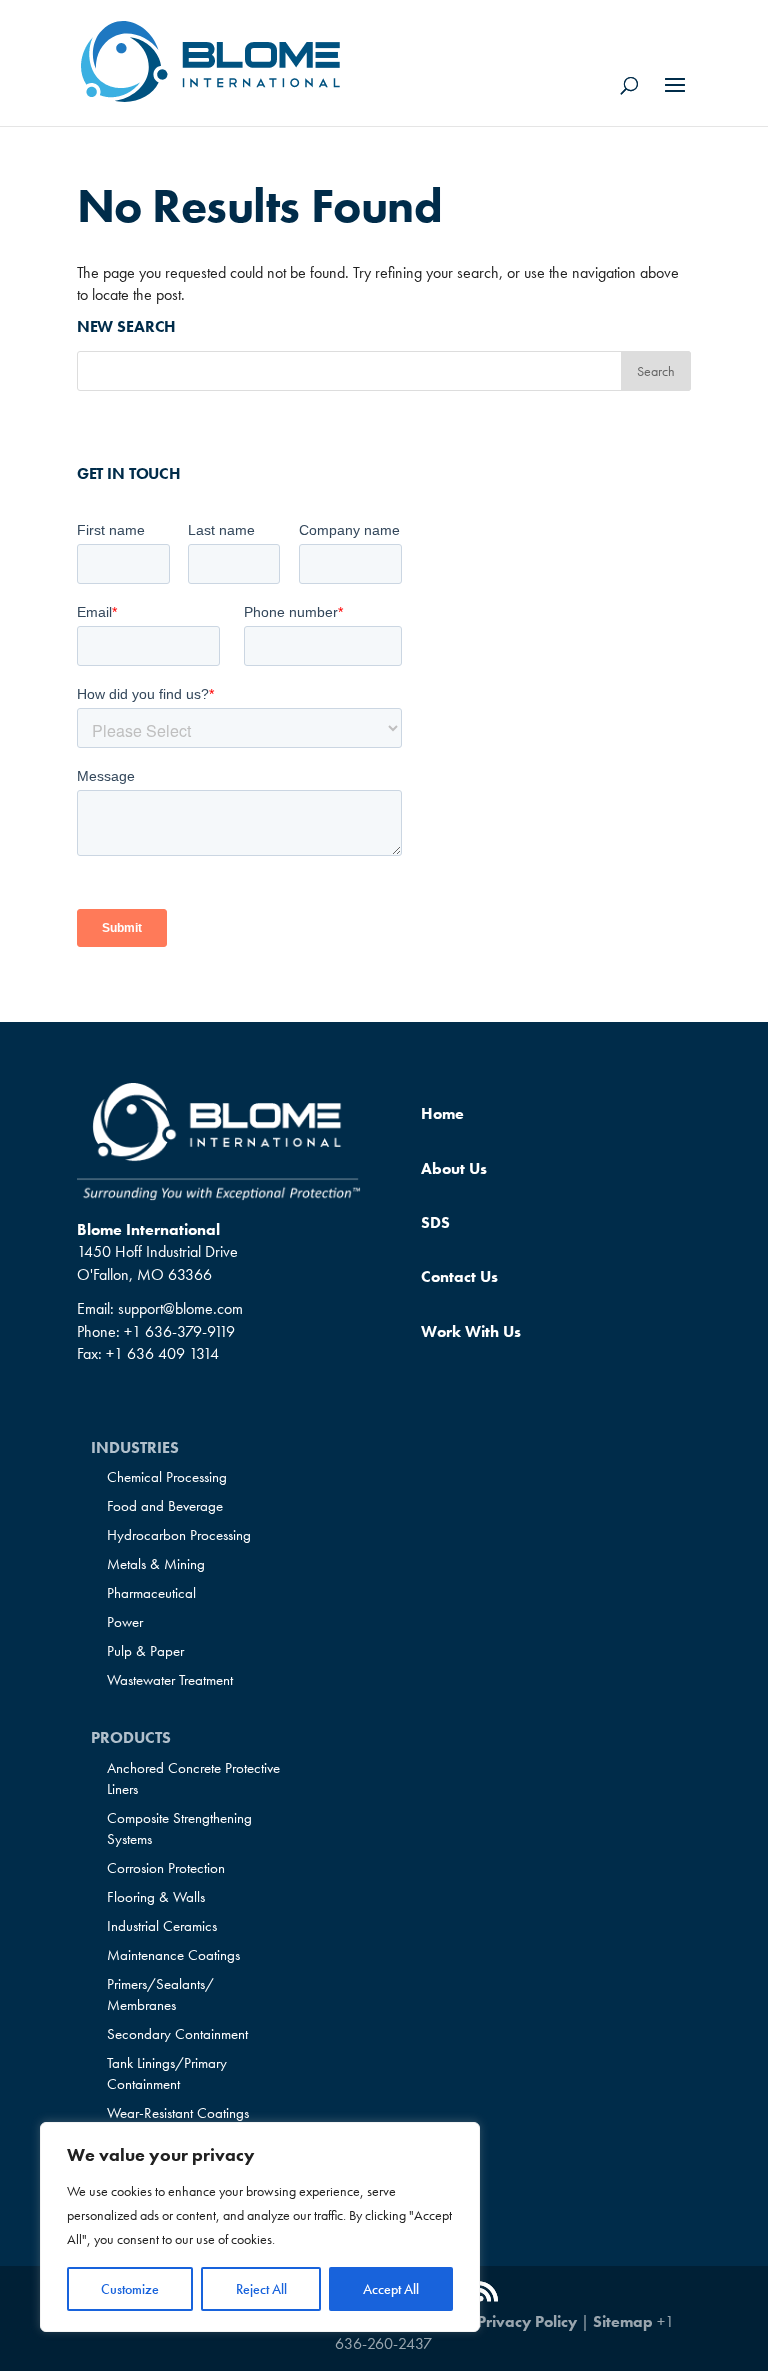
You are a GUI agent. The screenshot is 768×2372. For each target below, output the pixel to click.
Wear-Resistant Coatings (178, 2113)
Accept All (391, 2289)
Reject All (261, 2289)
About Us (454, 1168)
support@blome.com (180, 1308)
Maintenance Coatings (173, 1955)
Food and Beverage (165, 1506)
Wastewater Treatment (170, 1680)
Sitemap (623, 2321)
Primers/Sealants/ (160, 1994)
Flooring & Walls (156, 1897)
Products (131, 1737)
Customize (130, 2289)
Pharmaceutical (151, 1593)
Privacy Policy (527, 2321)
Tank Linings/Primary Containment (167, 2073)
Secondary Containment (177, 2034)
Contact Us (459, 1276)
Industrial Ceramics (162, 1926)
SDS (435, 1222)
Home (442, 1113)
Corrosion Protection (166, 1868)
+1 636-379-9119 (179, 1331)
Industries (135, 1447)
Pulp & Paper (145, 1651)
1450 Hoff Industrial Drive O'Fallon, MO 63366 (157, 1262)
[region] (260, 2227)
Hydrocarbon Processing (179, 1535)
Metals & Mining (156, 1564)
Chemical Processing (167, 1477)
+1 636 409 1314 (162, 1353)
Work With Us (471, 1331)
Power (125, 1622)
